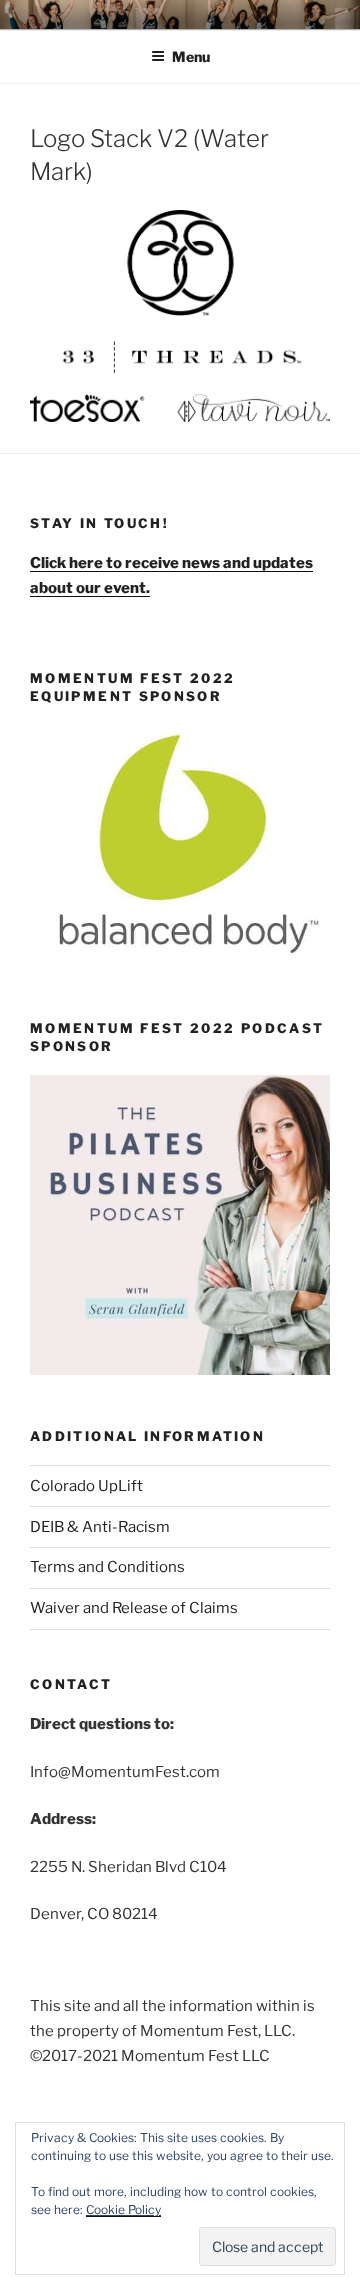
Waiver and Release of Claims (134, 1608)
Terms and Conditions (107, 1567)
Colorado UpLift (86, 1486)
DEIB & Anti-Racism (100, 1527)
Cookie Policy (123, 2209)
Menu (191, 56)
